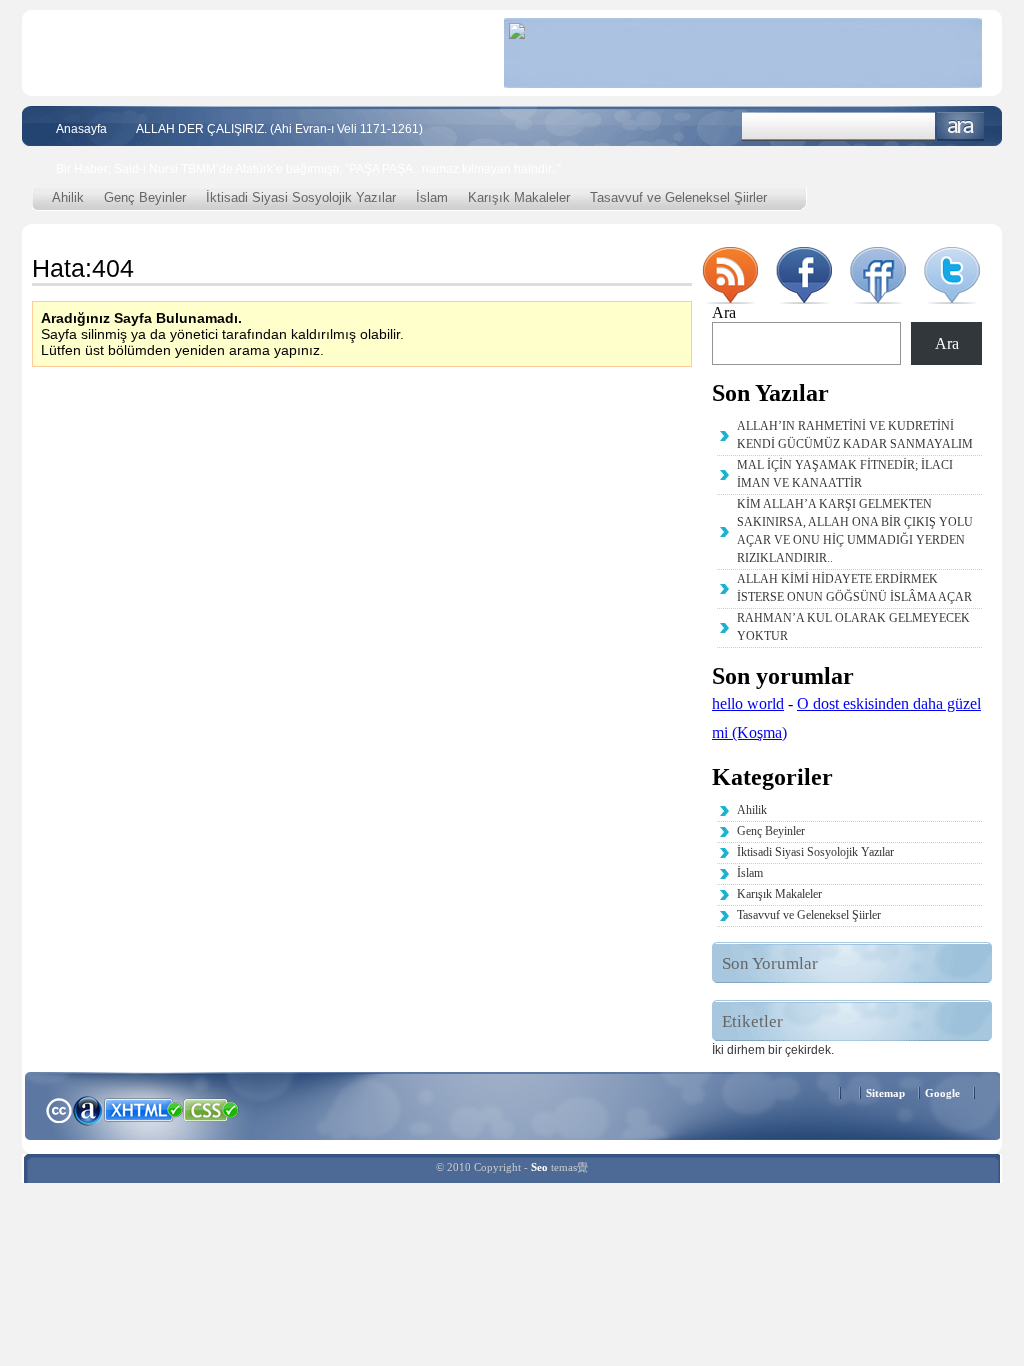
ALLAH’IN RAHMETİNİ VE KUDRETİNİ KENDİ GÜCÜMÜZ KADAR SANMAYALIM (855, 435)
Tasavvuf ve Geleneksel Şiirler (678, 197)
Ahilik (68, 197)
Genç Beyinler (145, 197)
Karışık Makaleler (519, 197)
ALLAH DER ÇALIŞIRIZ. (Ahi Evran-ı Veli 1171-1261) (279, 129)
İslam (432, 197)
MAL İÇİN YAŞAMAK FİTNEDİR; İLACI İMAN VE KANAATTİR (845, 474)
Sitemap (885, 1093)
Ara (960, 126)
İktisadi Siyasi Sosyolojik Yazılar (301, 197)
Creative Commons (58, 1108)
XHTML (143, 1108)
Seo (539, 1167)
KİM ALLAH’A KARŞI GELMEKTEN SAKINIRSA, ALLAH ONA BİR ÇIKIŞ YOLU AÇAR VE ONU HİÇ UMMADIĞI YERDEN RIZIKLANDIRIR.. (855, 531)
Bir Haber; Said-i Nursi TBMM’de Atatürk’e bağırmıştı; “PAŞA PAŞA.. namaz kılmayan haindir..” (308, 169)
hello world (748, 703)
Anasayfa (81, 129)
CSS (211, 1109)
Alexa (88, 1110)
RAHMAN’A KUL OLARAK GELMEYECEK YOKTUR (853, 627)
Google (942, 1093)
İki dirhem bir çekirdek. (773, 1050)
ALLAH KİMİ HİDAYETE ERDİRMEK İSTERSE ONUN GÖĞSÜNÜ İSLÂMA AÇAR (854, 588)
